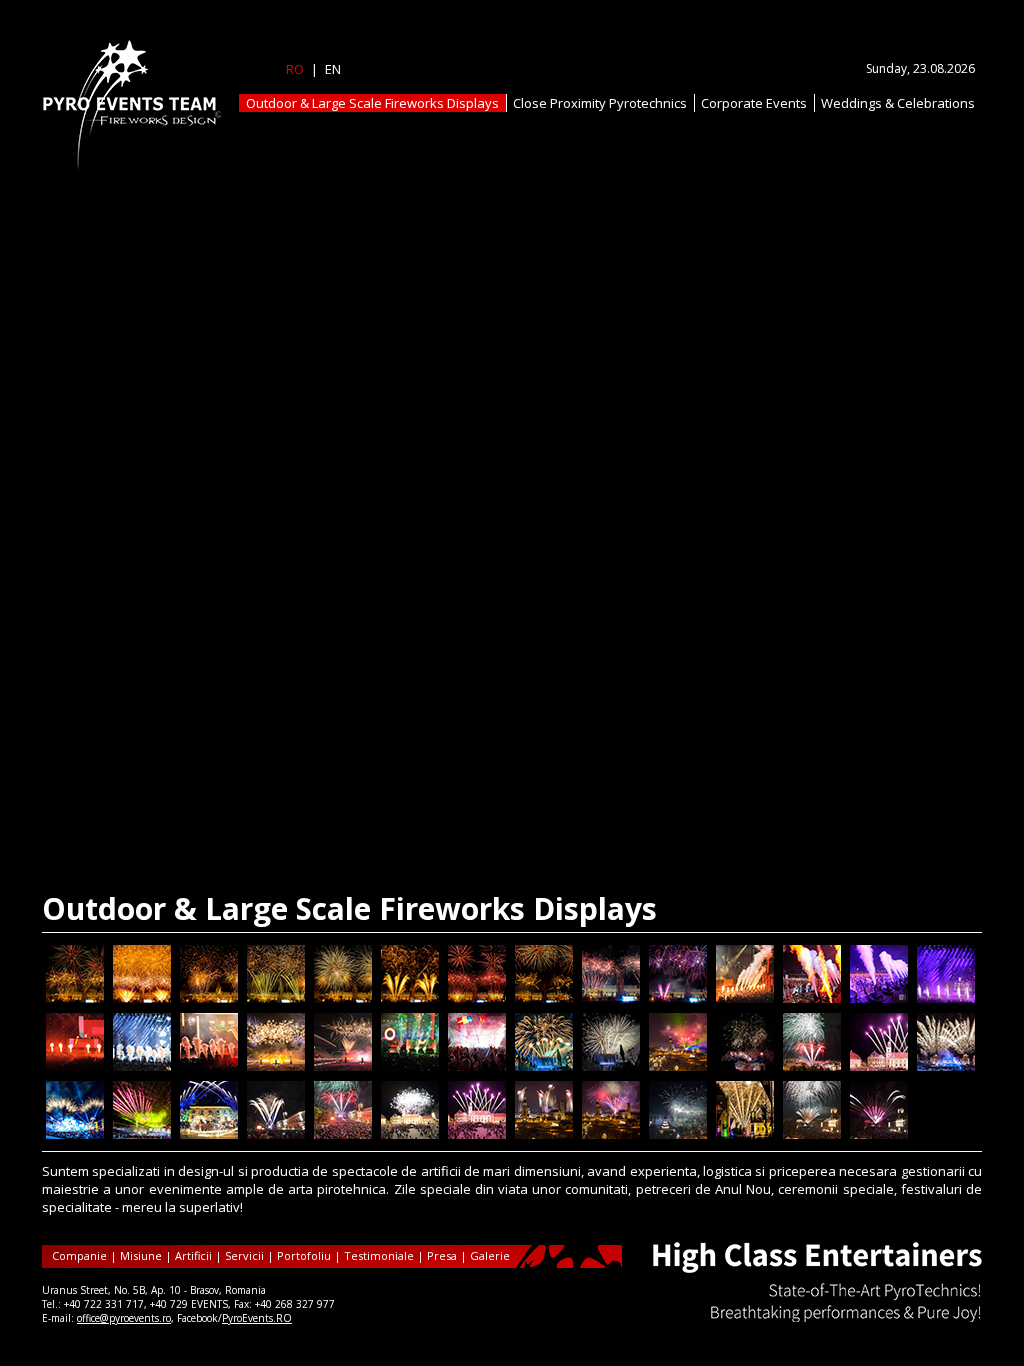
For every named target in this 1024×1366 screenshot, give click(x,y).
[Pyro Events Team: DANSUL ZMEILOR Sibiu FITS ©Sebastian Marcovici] (477, 1134)
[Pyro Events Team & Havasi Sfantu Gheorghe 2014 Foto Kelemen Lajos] (276, 1134)
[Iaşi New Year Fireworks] (75, 998)
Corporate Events (754, 103)
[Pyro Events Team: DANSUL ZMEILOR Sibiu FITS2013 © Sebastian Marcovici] (410, 1134)
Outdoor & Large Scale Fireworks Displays (372, 103)
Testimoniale (379, 1255)
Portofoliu (304, 1255)
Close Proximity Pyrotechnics (600, 103)
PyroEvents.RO (257, 1318)
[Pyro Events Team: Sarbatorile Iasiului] (678, 1134)
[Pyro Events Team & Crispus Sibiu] (209, 1134)
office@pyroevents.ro (124, 1318)
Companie (79, 1255)
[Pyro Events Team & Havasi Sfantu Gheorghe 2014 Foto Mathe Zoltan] (343, 1134)
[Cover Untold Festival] (276, 1066)
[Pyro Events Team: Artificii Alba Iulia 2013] (611, 1134)
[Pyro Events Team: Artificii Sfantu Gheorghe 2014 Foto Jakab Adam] (812, 1066)
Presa (442, 1255)
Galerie (490, 1255)
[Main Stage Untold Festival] (343, 1066)
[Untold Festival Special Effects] (745, 998)
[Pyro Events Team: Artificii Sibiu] (879, 1066)
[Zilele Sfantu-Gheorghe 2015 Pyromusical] (544, 1066)
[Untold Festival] (410, 1066)
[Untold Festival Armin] (142, 1066)
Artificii (193, 1255)
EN (333, 69)
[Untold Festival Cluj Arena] (879, 998)
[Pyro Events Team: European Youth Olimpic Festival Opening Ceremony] (946, 1066)
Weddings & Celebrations (898, 103)
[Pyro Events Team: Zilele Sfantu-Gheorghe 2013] (812, 1134)
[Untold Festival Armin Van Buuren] (946, 998)
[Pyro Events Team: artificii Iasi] (745, 1066)
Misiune (141, 1255)
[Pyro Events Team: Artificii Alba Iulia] (678, 1066)
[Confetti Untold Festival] (477, 1066)
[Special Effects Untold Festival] (812, 998)
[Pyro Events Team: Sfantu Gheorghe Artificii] (745, 1134)
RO (295, 69)
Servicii (244, 1255)
